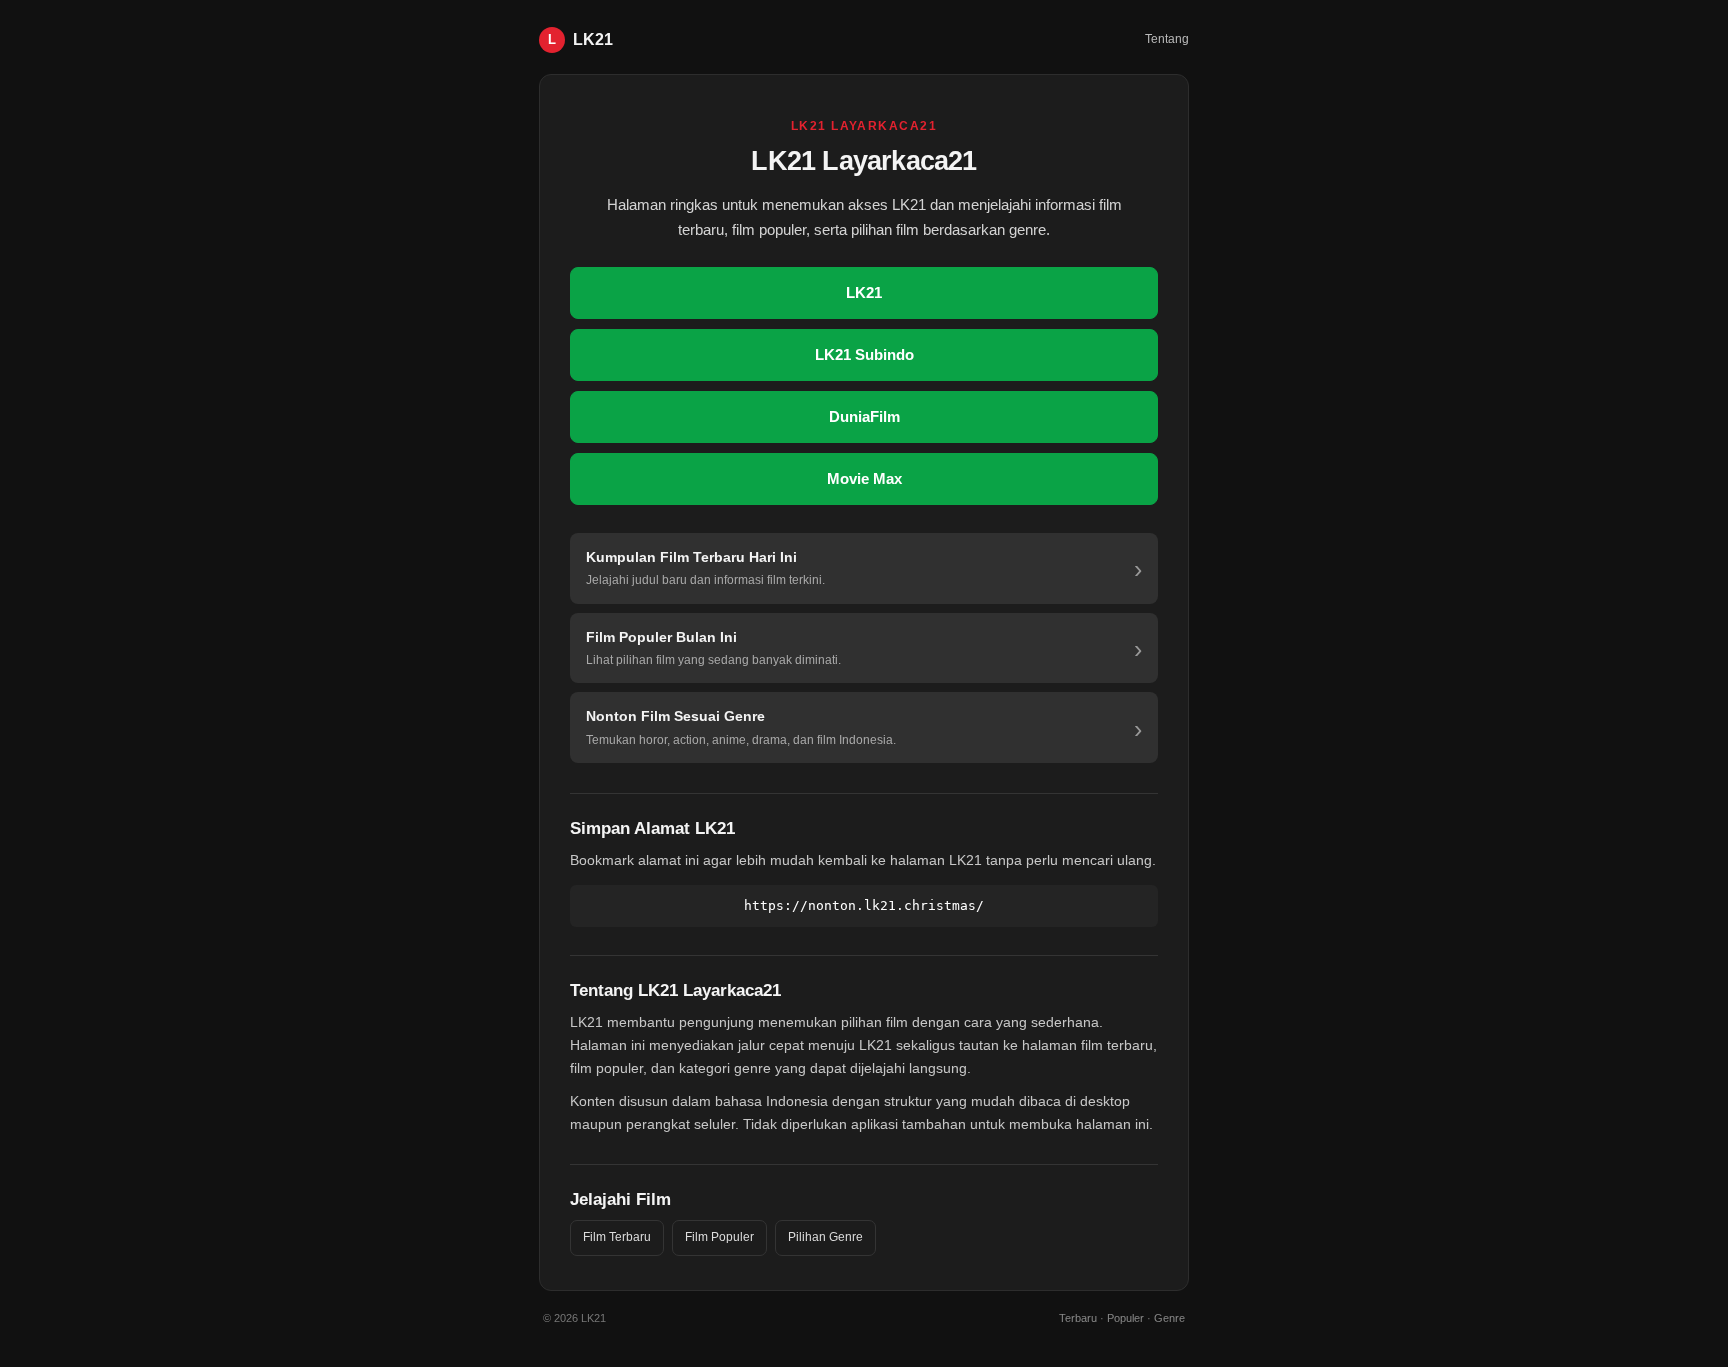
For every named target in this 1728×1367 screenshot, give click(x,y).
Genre (1169, 1318)
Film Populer (719, 1237)
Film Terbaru (617, 1237)
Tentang (1167, 39)
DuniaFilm (864, 416)
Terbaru (1078, 1318)
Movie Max (864, 478)
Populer (1125, 1318)
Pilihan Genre (825, 1237)
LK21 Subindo (864, 354)
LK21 (864, 292)
